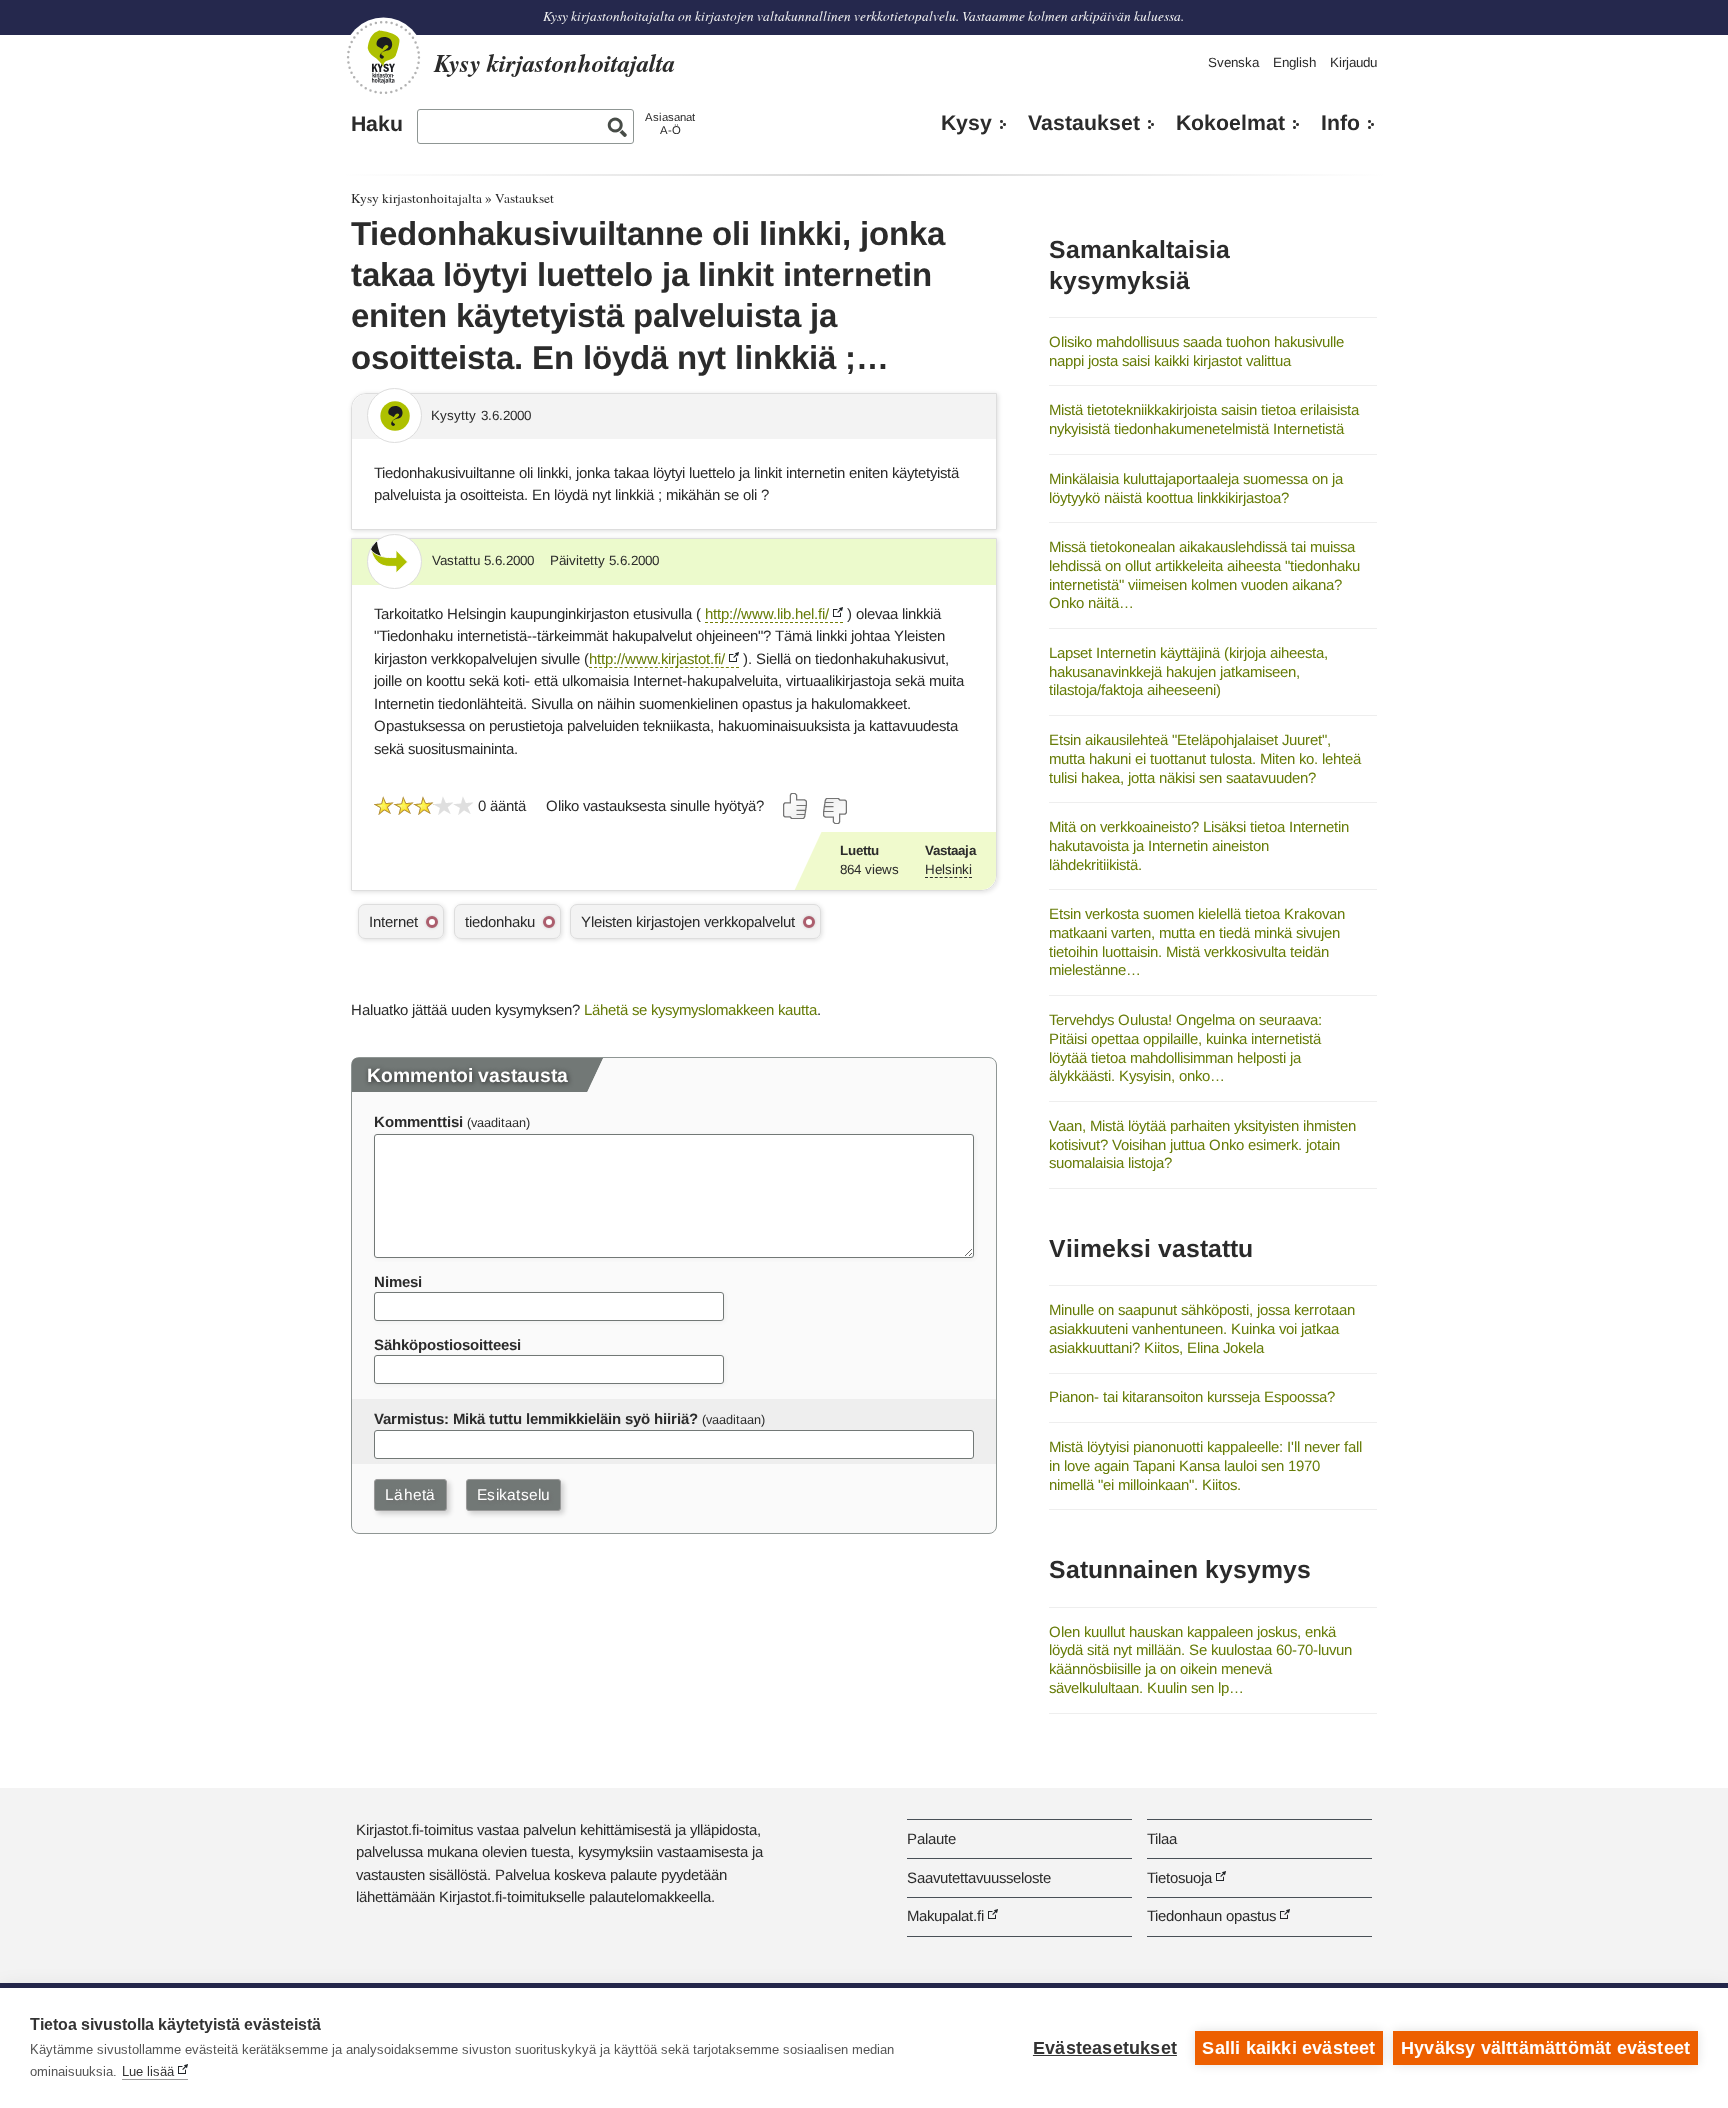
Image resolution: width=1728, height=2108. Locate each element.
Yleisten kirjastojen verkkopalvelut (688, 921)
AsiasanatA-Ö (670, 123)
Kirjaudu (1353, 62)
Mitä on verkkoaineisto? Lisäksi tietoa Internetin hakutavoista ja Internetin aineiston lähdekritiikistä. (1199, 845)
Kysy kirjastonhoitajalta (416, 198)
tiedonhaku (500, 921)
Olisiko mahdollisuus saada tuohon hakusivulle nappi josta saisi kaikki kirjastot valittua (1196, 351)
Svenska (1233, 62)
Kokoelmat (1230, 123)
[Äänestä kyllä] (796, 806)
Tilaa (1162, 1838)
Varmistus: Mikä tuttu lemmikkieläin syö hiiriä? (536, 1418)
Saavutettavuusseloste (979, 1877)
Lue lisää (148, 2071)
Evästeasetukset (1105, 2048)
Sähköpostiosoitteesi (447, 1344)
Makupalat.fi (945, 1915)
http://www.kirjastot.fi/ (657, 658)
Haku (377, 124)
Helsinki (948, 869)
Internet (393, 921)
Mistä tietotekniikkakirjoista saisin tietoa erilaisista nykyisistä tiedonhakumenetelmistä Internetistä (1204, 419)
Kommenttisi (418, 1121)
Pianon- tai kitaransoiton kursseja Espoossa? (1192, 1396)
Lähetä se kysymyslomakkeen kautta (700, 1009)
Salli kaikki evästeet (1288, 2048)
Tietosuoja (1179, 1877)
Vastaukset (1084, 123)
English (1294, 62)
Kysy (966, 123)
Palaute (931, 1838)
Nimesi (398, 1281)
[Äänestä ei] (834, 811)
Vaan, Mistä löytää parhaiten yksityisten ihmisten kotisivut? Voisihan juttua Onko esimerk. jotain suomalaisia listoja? (1202, 1144)
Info (1340, 123)
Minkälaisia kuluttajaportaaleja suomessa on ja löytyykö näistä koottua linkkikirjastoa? (1196, 488)
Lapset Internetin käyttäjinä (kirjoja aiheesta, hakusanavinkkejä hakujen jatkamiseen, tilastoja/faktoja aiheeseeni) (1188, 671)
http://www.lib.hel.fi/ (767, 613)
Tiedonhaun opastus (1211, 1915)
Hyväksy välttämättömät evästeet (1545, 2048)
